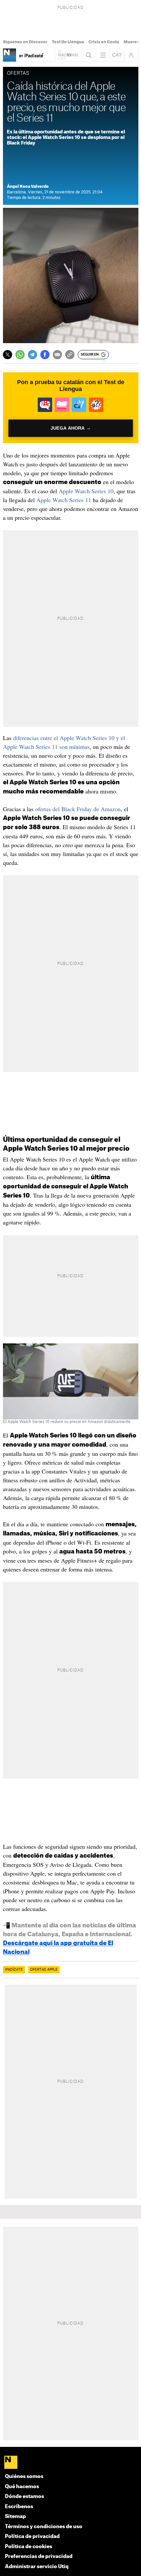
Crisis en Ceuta (104, 42)
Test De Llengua (68, 42)
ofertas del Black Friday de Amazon (78, 809)
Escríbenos (19, 2507)
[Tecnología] (10, 55)
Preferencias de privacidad (39, 2556)
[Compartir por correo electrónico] (57, 355)
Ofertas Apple (44, 1970)
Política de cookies (29, 2547)
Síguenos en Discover (25, 42)
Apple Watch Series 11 (64, 500)
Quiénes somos (24, 2477)
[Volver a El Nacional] (69, 55)
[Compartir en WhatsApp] (20, 355)
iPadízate (14, 1970)
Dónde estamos (24, 2497)
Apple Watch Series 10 (86, 491)
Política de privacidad (32, 2537)
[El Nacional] (71, 2463)
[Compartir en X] (8, 355)
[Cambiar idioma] (117, 55)
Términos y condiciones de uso (44, 2527)
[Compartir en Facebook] (45, 355)
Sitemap (15, 2517)
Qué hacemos (22, 2487)
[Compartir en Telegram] (32, 355)
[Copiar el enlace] (70, 355)
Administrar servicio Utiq (37, 2567)
